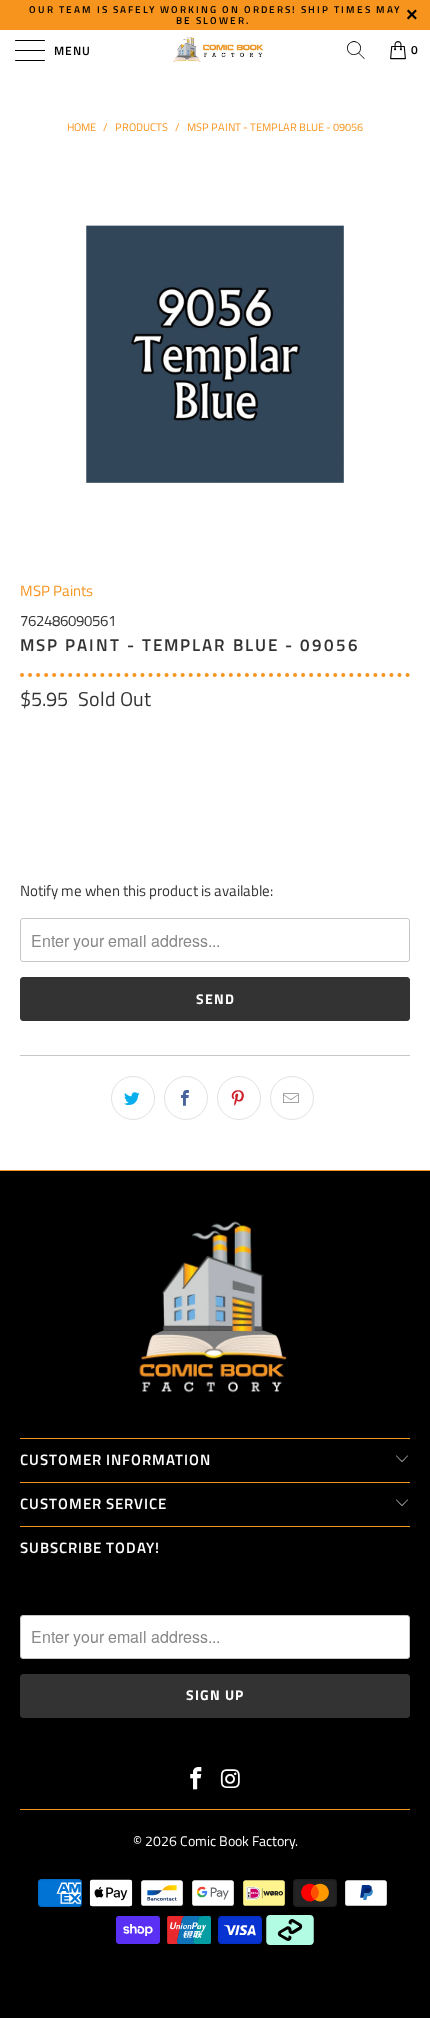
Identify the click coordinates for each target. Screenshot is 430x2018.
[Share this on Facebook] (186, 1098)
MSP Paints (56, 590)
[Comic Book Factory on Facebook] (197, 1780)
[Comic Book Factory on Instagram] (232, 1780)
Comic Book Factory (237, 1840)
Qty (31, 741)
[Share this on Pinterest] (239, 1098)
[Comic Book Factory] (215, 50)
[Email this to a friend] (292, 1098)
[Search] (356, 50)
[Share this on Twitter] (133, 1098)
